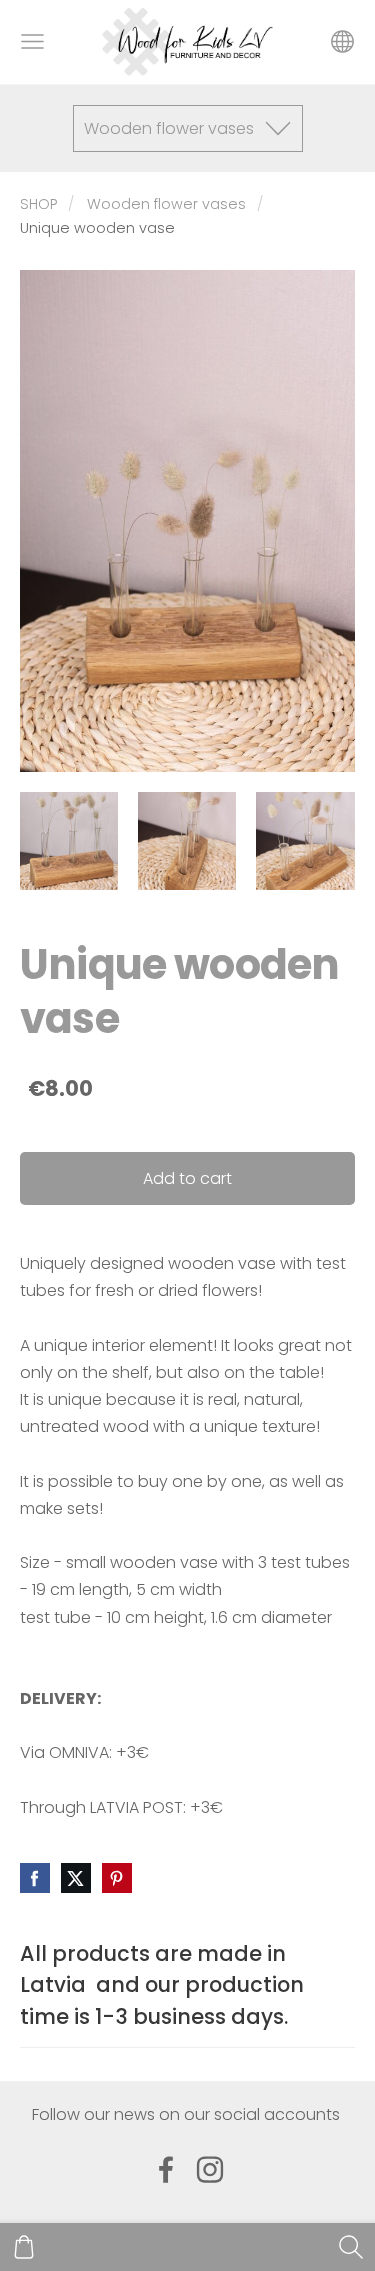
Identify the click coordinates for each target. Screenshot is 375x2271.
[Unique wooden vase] (69, 841)
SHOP (38, 204)
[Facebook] (166, 2169)
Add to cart (187, 1178)
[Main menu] (32, 41)
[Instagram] (210, 2169)
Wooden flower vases (166, 204)
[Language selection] (342, 41)
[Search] (351, 2247)
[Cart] (24, 2247)
